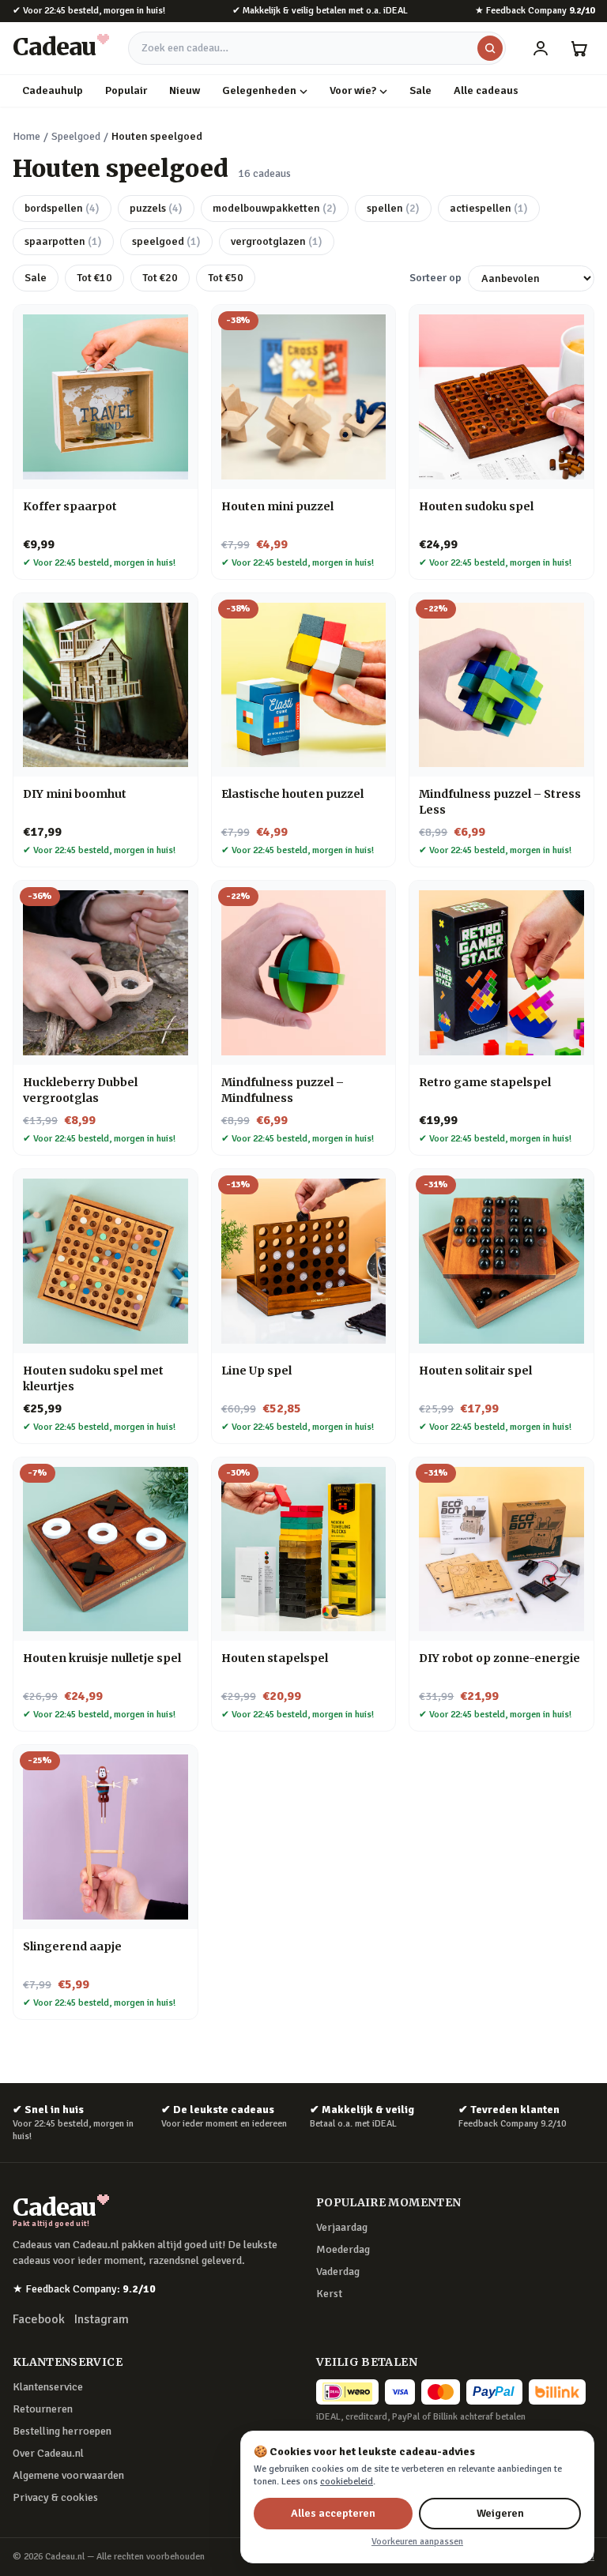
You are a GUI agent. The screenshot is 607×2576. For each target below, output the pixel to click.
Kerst (329, 2294)
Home (26, 136)
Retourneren (43, 2409)
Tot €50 (226, 278)
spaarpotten (63, 241)
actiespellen (489, 208)
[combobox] (317, 48)
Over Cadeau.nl (48, 2453)
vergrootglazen (277, 241)
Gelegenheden (259, 90)
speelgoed (166, 241)
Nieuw (185, 90)
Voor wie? (353, 90)
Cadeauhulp (53, 90)
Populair (126, 90)
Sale (420, 90)
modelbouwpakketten (275, 208)
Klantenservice (48, 2387)
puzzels (156, 208)
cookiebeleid (347, 2482)
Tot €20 (160, 278)
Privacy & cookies (55, 2497)
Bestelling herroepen (62, 2431)
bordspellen (62, 208)
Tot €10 (94, 278)
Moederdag (343, 2249)
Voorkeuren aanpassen (417, 2542)
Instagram (102, 2319)
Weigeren (500, 2513)
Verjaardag (342, 2227)
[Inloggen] (541, 48)
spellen (393, 208)
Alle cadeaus (486, 90)
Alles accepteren (333, 2513)
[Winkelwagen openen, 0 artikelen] (579, 48)
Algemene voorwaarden (68, 2475)
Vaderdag (338, 2271)
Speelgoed (76, 136)
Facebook (39, 2319)
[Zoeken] (490, 48)
